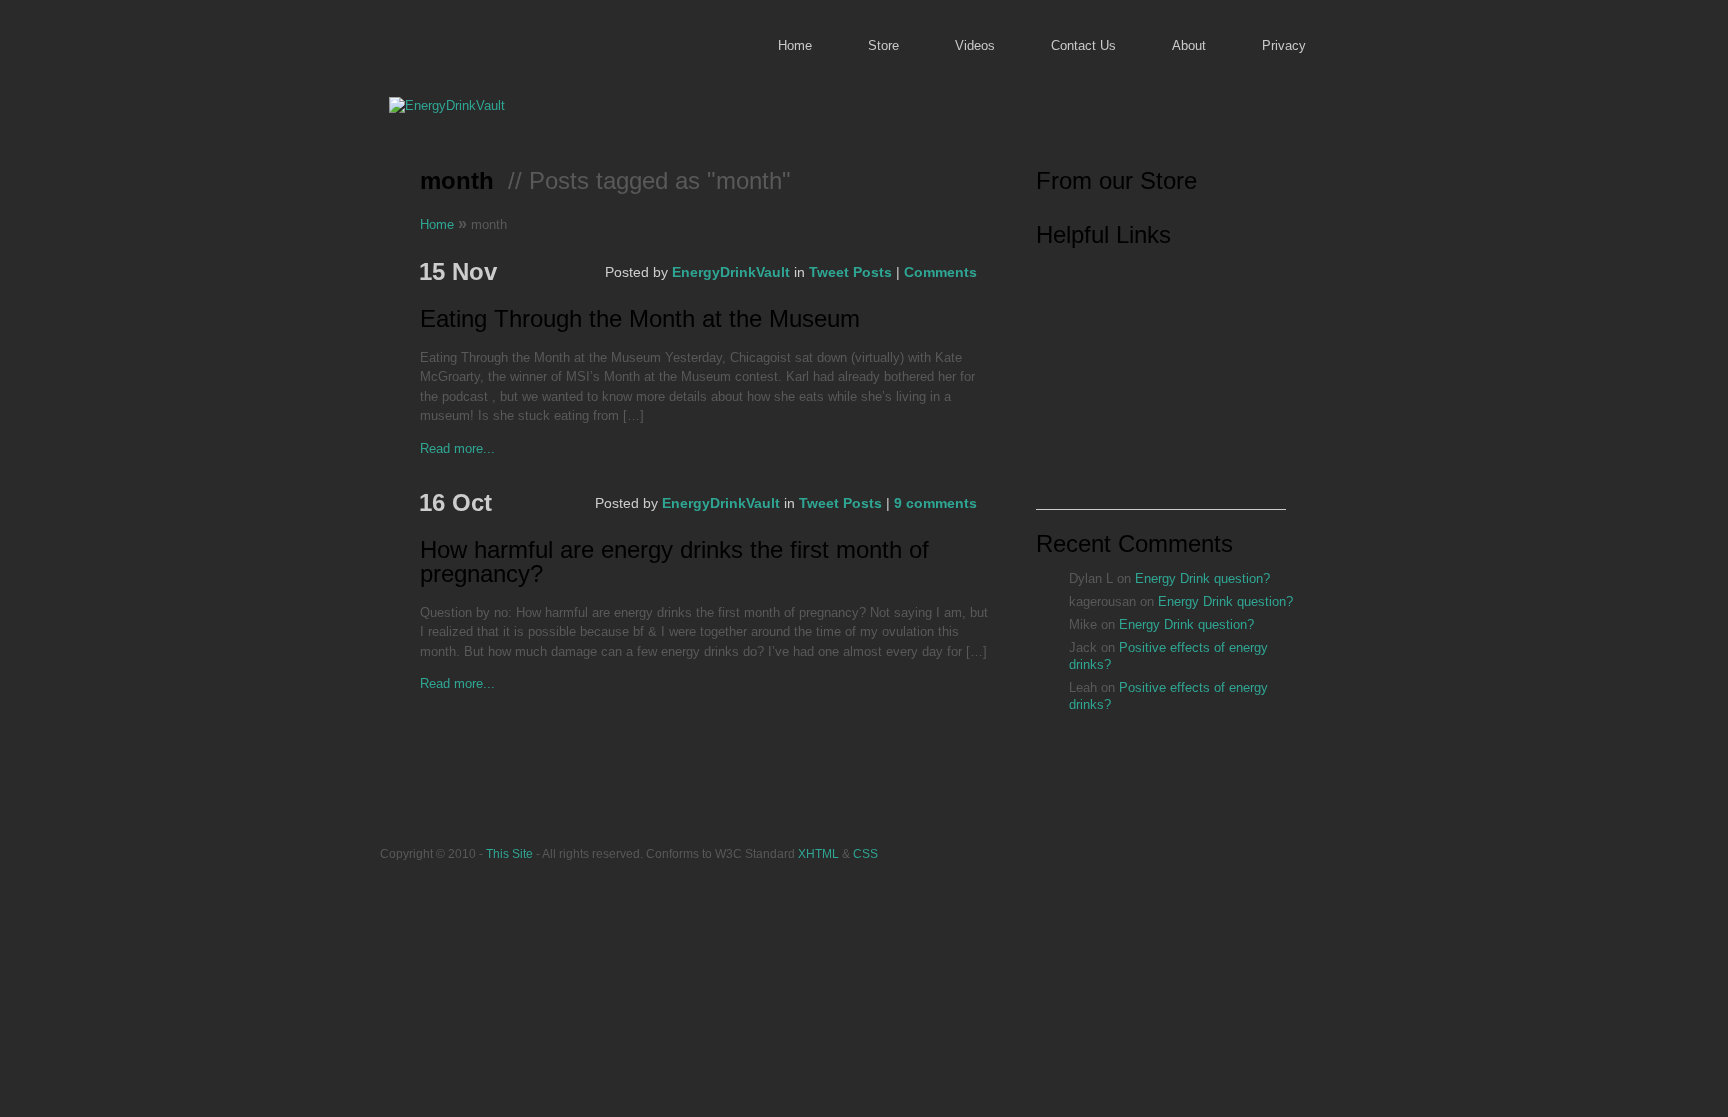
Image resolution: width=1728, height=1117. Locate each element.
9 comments (935, 503)
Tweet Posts (850, 272)
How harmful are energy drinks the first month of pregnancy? (674, 562)
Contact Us (1083, 45)
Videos (975, 45)
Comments (940, 272)
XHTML (818, 853)
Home (795, 45)
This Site (509, 853)
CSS (865, 853)
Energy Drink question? (1202, 578)
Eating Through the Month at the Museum (640, 319)
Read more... (457, 448)
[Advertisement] (1161, 384)
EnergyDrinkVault (731, 272)
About (1189, 45)
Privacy (1284, 45)
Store (883, 45)
